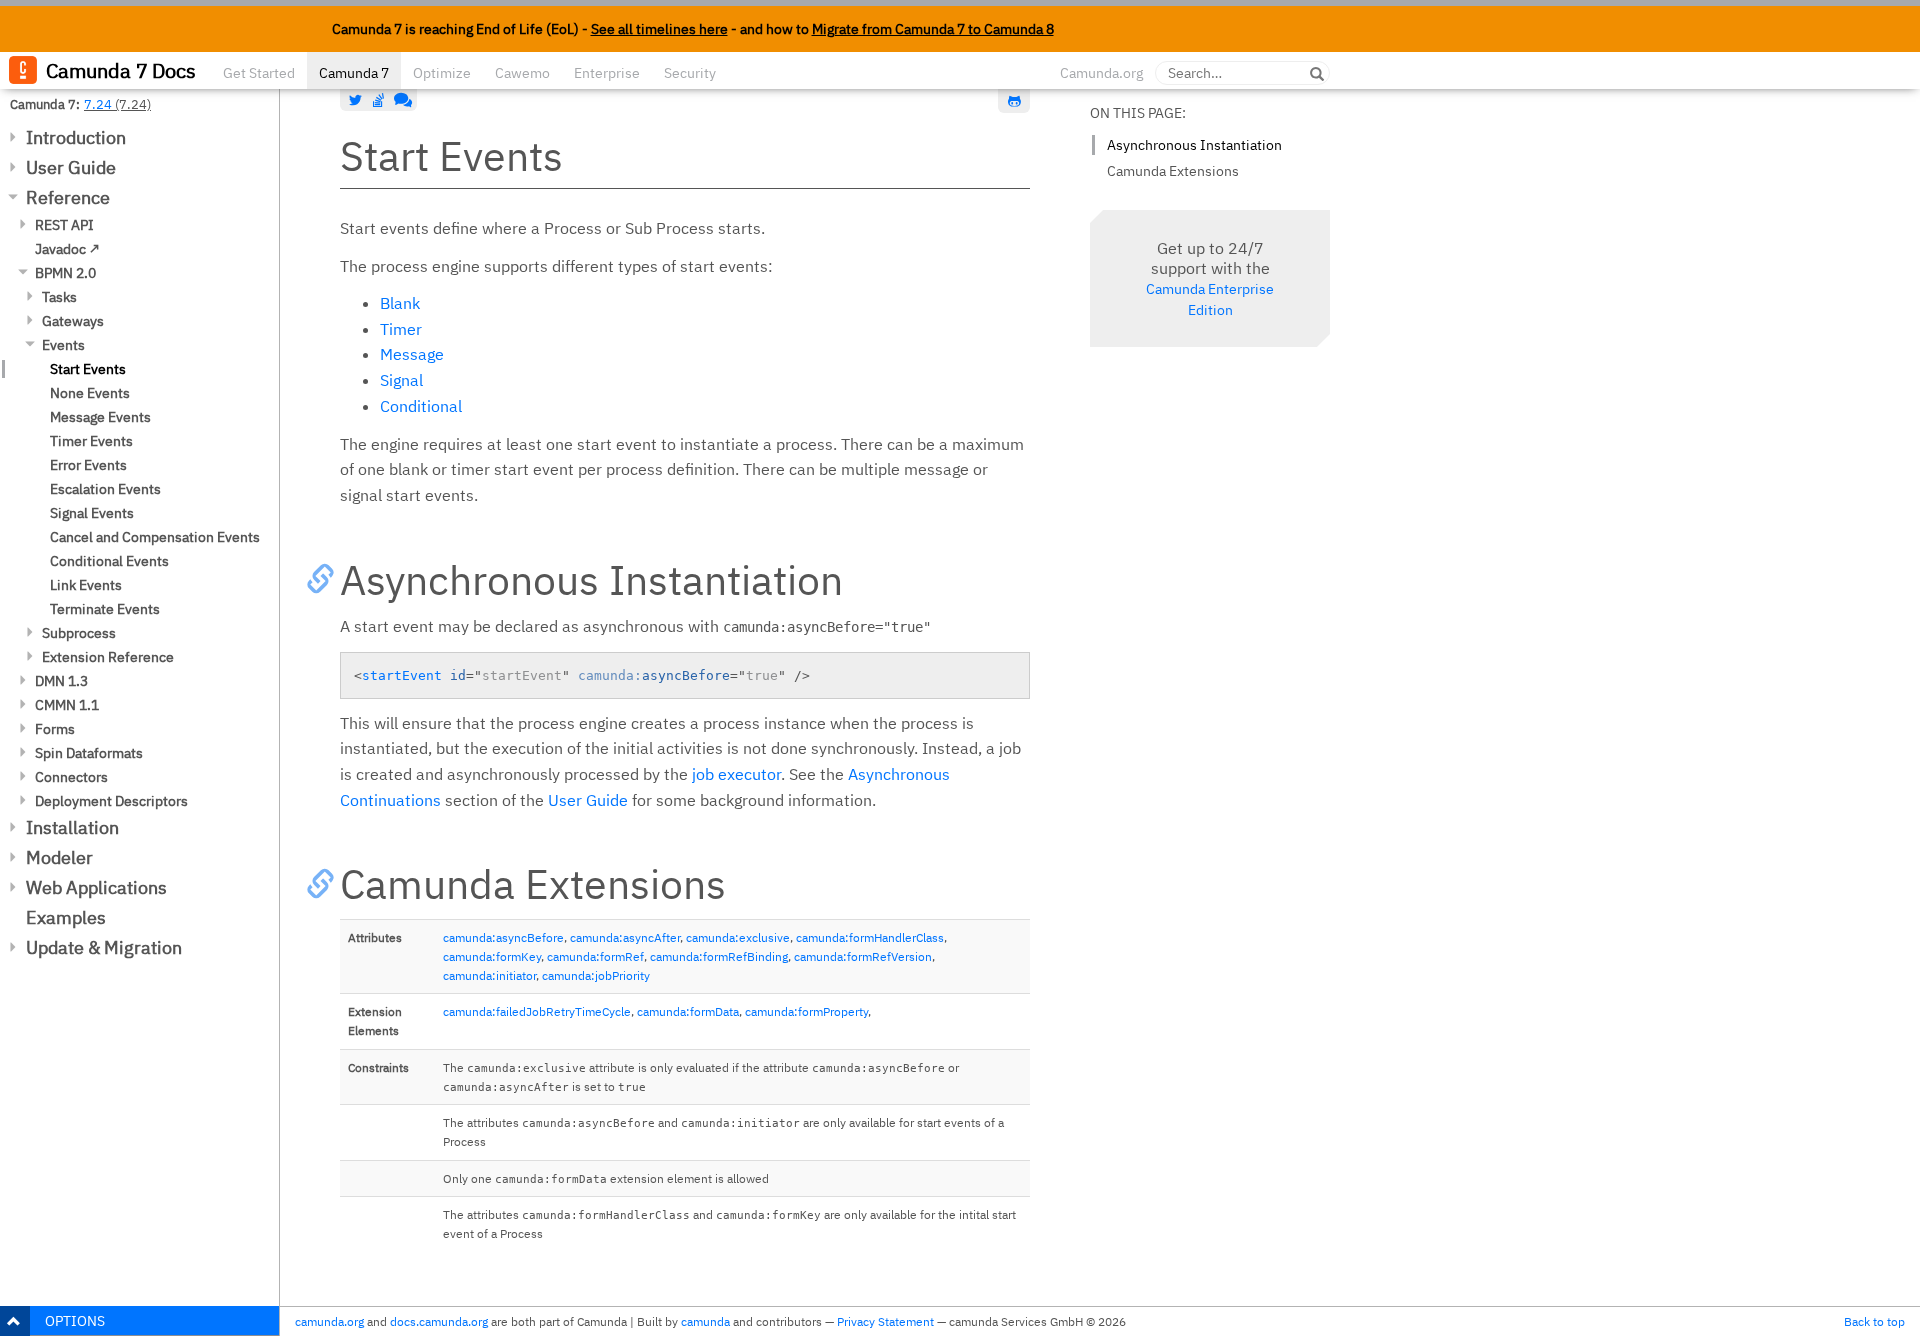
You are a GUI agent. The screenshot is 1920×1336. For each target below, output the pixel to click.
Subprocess (79, 633)
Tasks (59, 297)
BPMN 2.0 (65, 273)
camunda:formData (688, 1011)
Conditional (421, 406)
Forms (55, 729)
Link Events (86, 585)
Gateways (73, 321)
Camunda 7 (354, 73)
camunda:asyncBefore (503, 937)
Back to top (1874, 1321)
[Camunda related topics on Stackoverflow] (379, 100)
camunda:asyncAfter (625, 937)
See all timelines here (659, 29)
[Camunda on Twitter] (356, 100)
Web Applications (96, 887)
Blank (400, 303)
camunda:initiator (489, 975)
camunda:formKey (492, 956)
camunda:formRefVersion (863, 956)
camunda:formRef (595, 956)
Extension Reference (108, 657)
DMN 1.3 (61, 681)
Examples (66, 917)
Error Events (88, 465)
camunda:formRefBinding (719, 956)
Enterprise (607, 73)
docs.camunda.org (439, 1321)
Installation (72, 827)
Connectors (71, 777)
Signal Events (92, 513)
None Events (90, 393)
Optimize (442, 73)
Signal (401, 380)
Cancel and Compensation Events (155, 537)
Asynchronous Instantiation (1194, 145)
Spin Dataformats (89, 753)
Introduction (76, 137)
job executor (736, 774)
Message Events (100, 417)
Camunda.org (1101, 73)
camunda (705, 1321)
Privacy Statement (885, 1321)
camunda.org (329, 1321)
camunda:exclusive (738, 937)
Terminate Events (105, 609)
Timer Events (91, 441)
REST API (64, 225)
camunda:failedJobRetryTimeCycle (537, 1011)
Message (412, 354)
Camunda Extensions (1173, 171)
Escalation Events (105, 489)
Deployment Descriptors (111, 801)
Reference (68, 197)
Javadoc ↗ (67, 249)
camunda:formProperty (806, 1011)
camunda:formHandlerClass (870, 937)
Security (690, 73)
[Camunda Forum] (401, 100)
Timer (401, 329)
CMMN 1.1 (67, 705)
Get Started (259, 73)
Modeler (59, 857)
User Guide (71, 167)
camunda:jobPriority (596, 975)
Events (63, 345)
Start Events (88, 369)
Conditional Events (109, 561)
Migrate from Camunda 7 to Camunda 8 (933, 29)
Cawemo (522, 73)
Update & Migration (104, 947)
